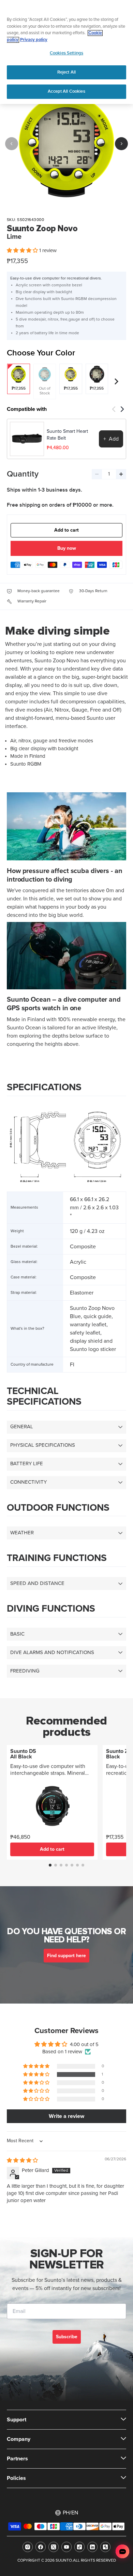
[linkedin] (92, 2547)
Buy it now (67, 549)
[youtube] (66, 2547)
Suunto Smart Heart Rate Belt (67, 435)
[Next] (121, 144)
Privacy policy (34, 40)
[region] (66, 52)
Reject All (66, 72)
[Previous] (12, 144)
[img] (22, 2161)
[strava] (105, 2547)
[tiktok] (79, 2547)
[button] (23, 251)
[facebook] (41, 2547)
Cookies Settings (66, 53)
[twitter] (54, 2547)
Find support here (66, 1956)
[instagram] (28, 2547)
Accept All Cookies (66, 91)
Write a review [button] (66, 2116)
